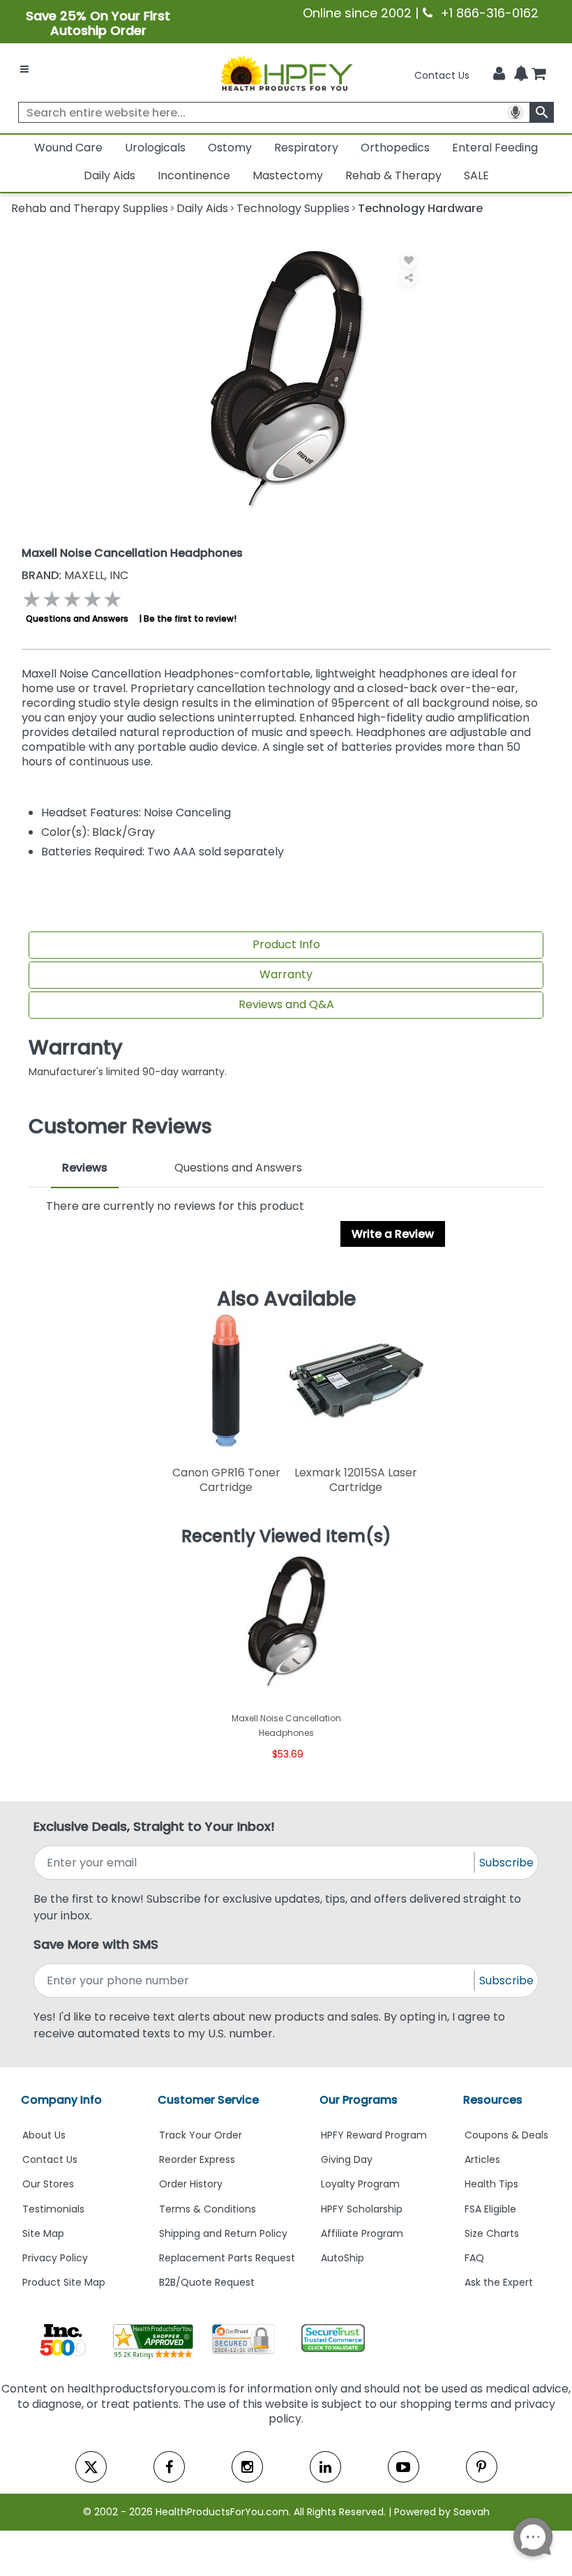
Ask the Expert (499, 2282)
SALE (476, 175)
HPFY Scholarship (362, 2209)
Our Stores (48, 2184)
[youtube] (404, 2467)
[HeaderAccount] (499, 74)
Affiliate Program (362, 2233)
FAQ (474, 2258)
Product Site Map (64, 2282)
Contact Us (442, 75)
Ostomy (230, 148)
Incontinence (194, 175)
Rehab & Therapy (393, 175)
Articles (482, 2159)
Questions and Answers (77, 619)
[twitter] (91, 2467)
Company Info (61, 2100)
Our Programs (359, 2100)
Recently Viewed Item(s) (286, 1536)
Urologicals (155, 148)
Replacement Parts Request (227, 2258)
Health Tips (491, 2184)
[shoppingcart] (539, 75)
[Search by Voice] (515, 112)
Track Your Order (201, 2135)
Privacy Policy (55, 2258)
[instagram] (247, 2467)
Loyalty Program (360, 2184)
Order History (191, 2184)
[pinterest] (482, 2467)
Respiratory (306, 148)
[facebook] (169, 2467)
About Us (44, 2135)
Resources (493, 2100)
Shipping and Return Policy (223, 2233)
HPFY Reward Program (374, 2135)
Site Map (43, 2233)
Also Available (286, 1298)
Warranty (286, 974)
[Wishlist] (409, 260)
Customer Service (208, 2100)
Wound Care (68, 148)
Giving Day (347, 2159)
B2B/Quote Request (207, 2282)
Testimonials (53, 2209)
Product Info (286, 944)
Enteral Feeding (495, 148)
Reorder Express (197, 2159)
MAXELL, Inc (75, 575)
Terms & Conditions (208, 2209)
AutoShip (343, 2258)
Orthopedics (395, 148)
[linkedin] (325, 2467)
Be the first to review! (190, 619)
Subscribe (506, 1863)
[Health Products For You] (286, 73)
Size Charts (492, 2233)
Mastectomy (288, 175)
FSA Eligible (490, 2209)
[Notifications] (521, 75)
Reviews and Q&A (286, 1004)
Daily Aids (110, 175)
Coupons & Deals (506, 2135)
